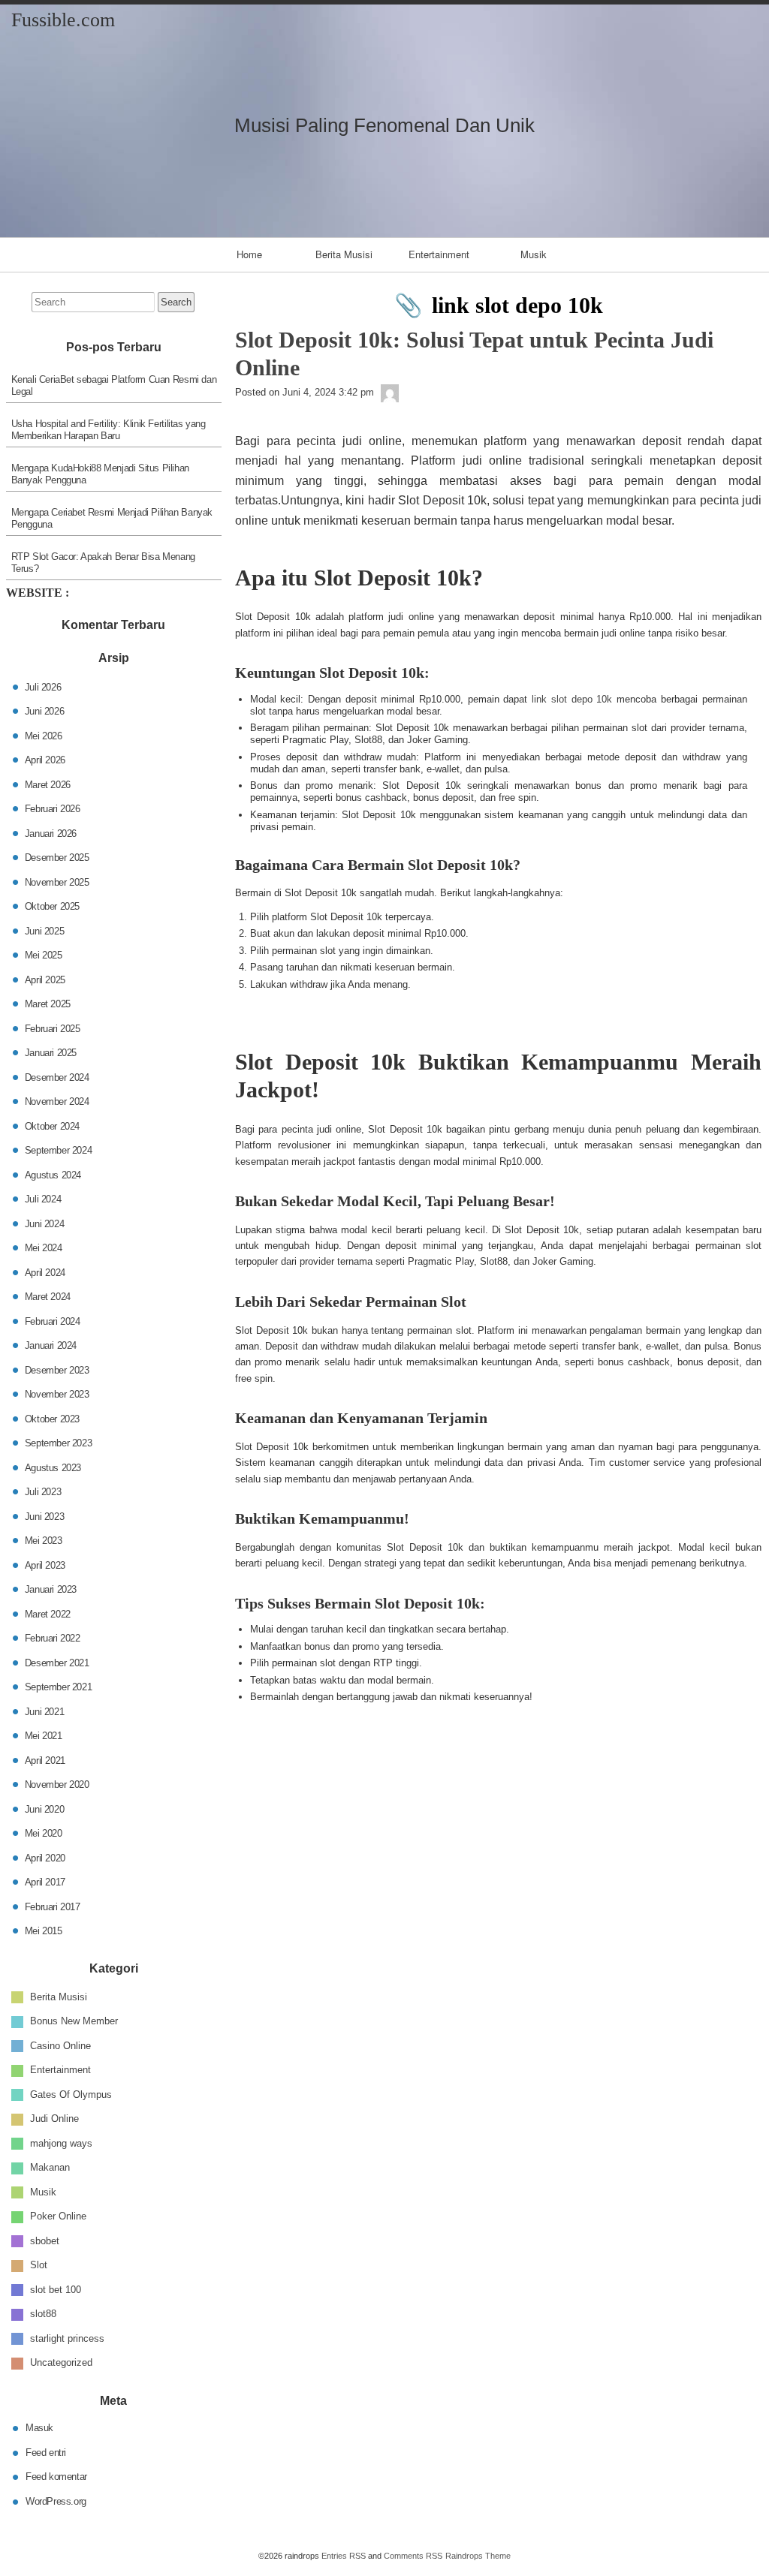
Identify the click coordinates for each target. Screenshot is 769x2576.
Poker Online (58, 2216)
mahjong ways (61, 2143)
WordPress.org (56, 2501)
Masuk (39, 2428)
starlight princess (67, 2338)
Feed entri (46, 2452)
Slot (39, 2265)
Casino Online (60, 2045)
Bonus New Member (74, 2021)
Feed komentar (56, 2477)
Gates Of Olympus (71, 2094)
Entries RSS (344, 2556)
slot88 (43, 2314)
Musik (534, 254)
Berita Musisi (344, 254)
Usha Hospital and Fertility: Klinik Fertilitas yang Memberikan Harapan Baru (109, 430)
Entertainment (439, 254)
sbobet (45, 2240)
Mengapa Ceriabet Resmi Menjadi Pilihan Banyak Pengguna (112, 518)
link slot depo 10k (572, 699)
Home (249, 254)
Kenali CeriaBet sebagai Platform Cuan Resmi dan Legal (114, 385)
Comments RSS (413, 2556)
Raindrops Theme (478, 2556)
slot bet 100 (56, 2289)
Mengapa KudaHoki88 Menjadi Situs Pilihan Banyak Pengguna (100, 474)
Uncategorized (61, 2362)
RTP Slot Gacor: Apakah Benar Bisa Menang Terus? (103, 563)
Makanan (50, 2167)
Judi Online (54, 2119)
